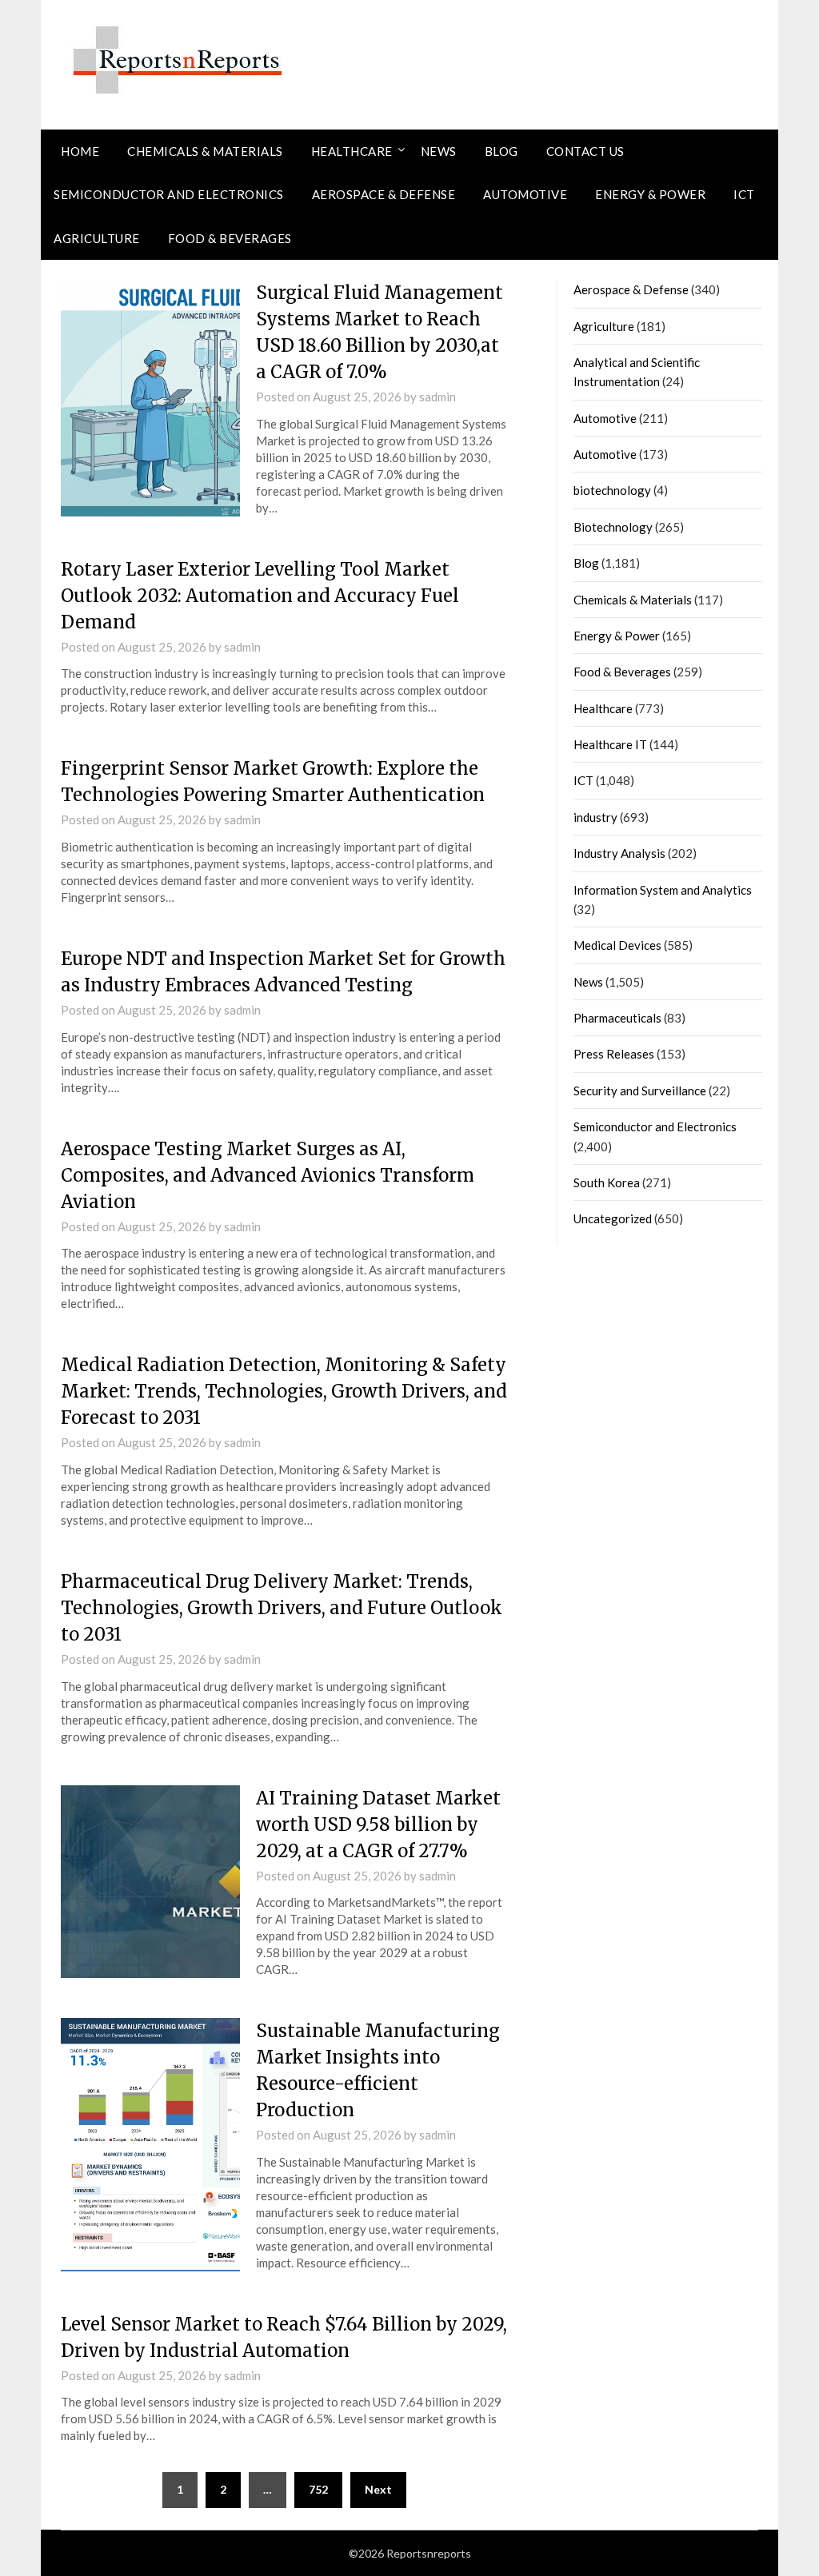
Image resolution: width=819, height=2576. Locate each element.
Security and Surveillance (640, 1091)
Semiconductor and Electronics (169, 194)
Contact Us (585, 151)
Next (378, 2489)
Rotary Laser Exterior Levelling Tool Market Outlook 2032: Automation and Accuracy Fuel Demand (260, 596)
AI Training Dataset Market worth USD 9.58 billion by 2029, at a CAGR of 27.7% (378, 1824)
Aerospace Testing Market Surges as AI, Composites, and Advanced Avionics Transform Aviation (268, 1175)
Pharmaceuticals (617, 1018)
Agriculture (97, 238)
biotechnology (612, 490)
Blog (501, 151)
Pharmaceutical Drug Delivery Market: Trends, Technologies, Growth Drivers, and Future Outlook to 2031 (282, 1608)
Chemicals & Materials (205, 151)
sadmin (437, 397)
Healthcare (352, 151)
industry (595, 817)
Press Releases (614, 1054)
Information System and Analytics (663, 890)
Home (80, 151)
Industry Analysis (619, 853)
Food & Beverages (230, 238)
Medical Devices (617, 945)
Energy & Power (650, 194)
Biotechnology (613, 527)
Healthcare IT (610, 744)
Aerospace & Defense (384, 194)
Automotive (525, 194)
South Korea (607, 1182)
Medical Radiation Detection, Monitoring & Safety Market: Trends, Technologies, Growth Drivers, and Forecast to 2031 (284, 1391)
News (439, 151)
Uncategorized (613, 1218)
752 (318, 2489)
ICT (744, 194)
